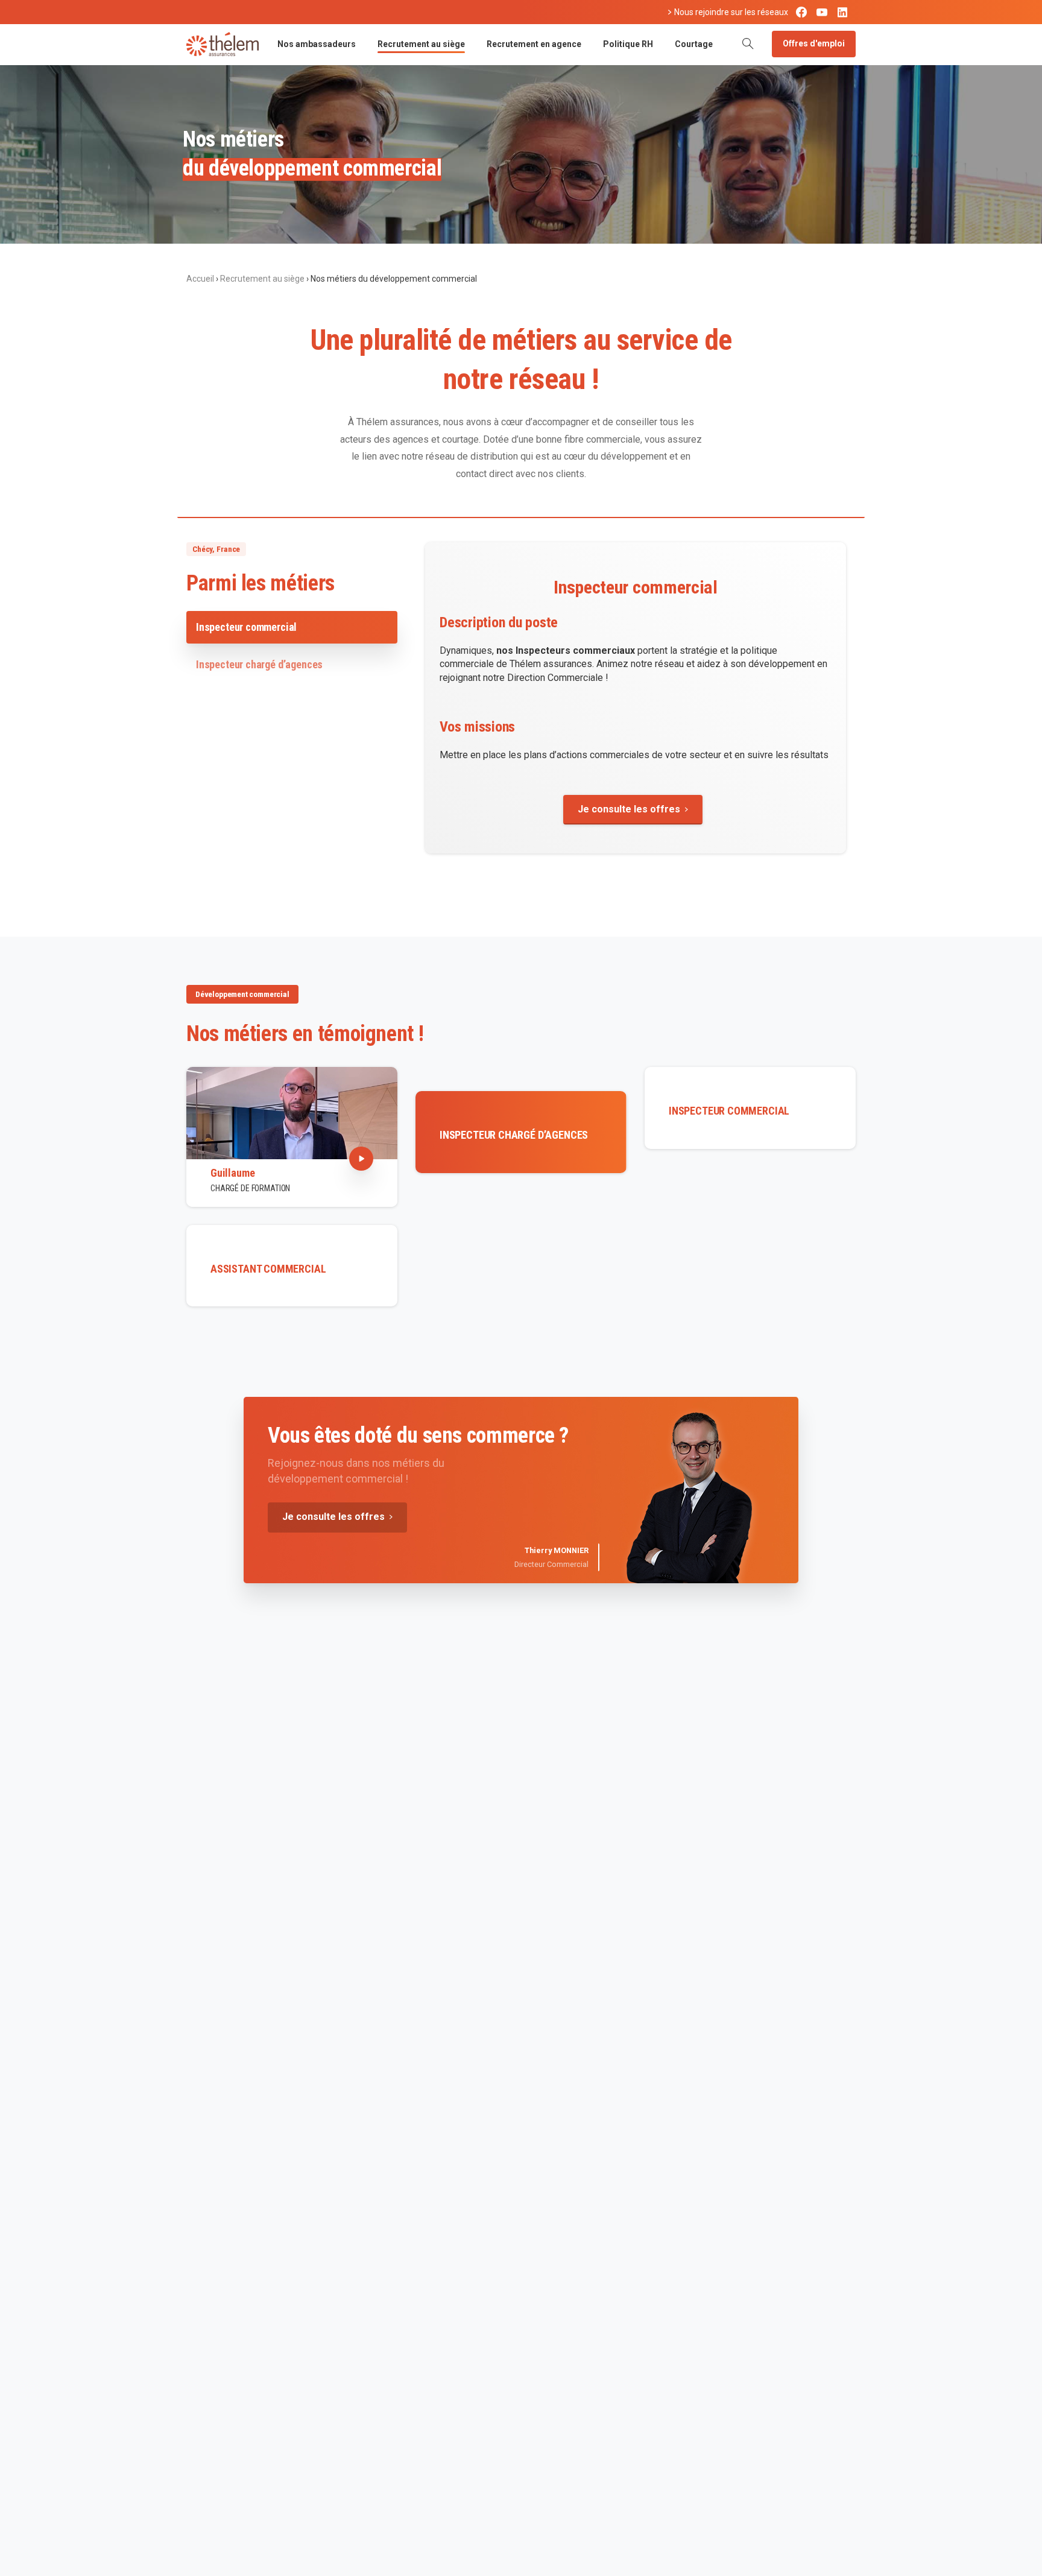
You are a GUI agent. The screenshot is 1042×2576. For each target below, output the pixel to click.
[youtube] (822, 12)
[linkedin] (842, 12)
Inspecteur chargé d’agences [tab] (259, 664)
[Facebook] (801, 12)
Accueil (200, 279)
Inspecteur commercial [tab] (246, 627)
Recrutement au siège (262, 279)
